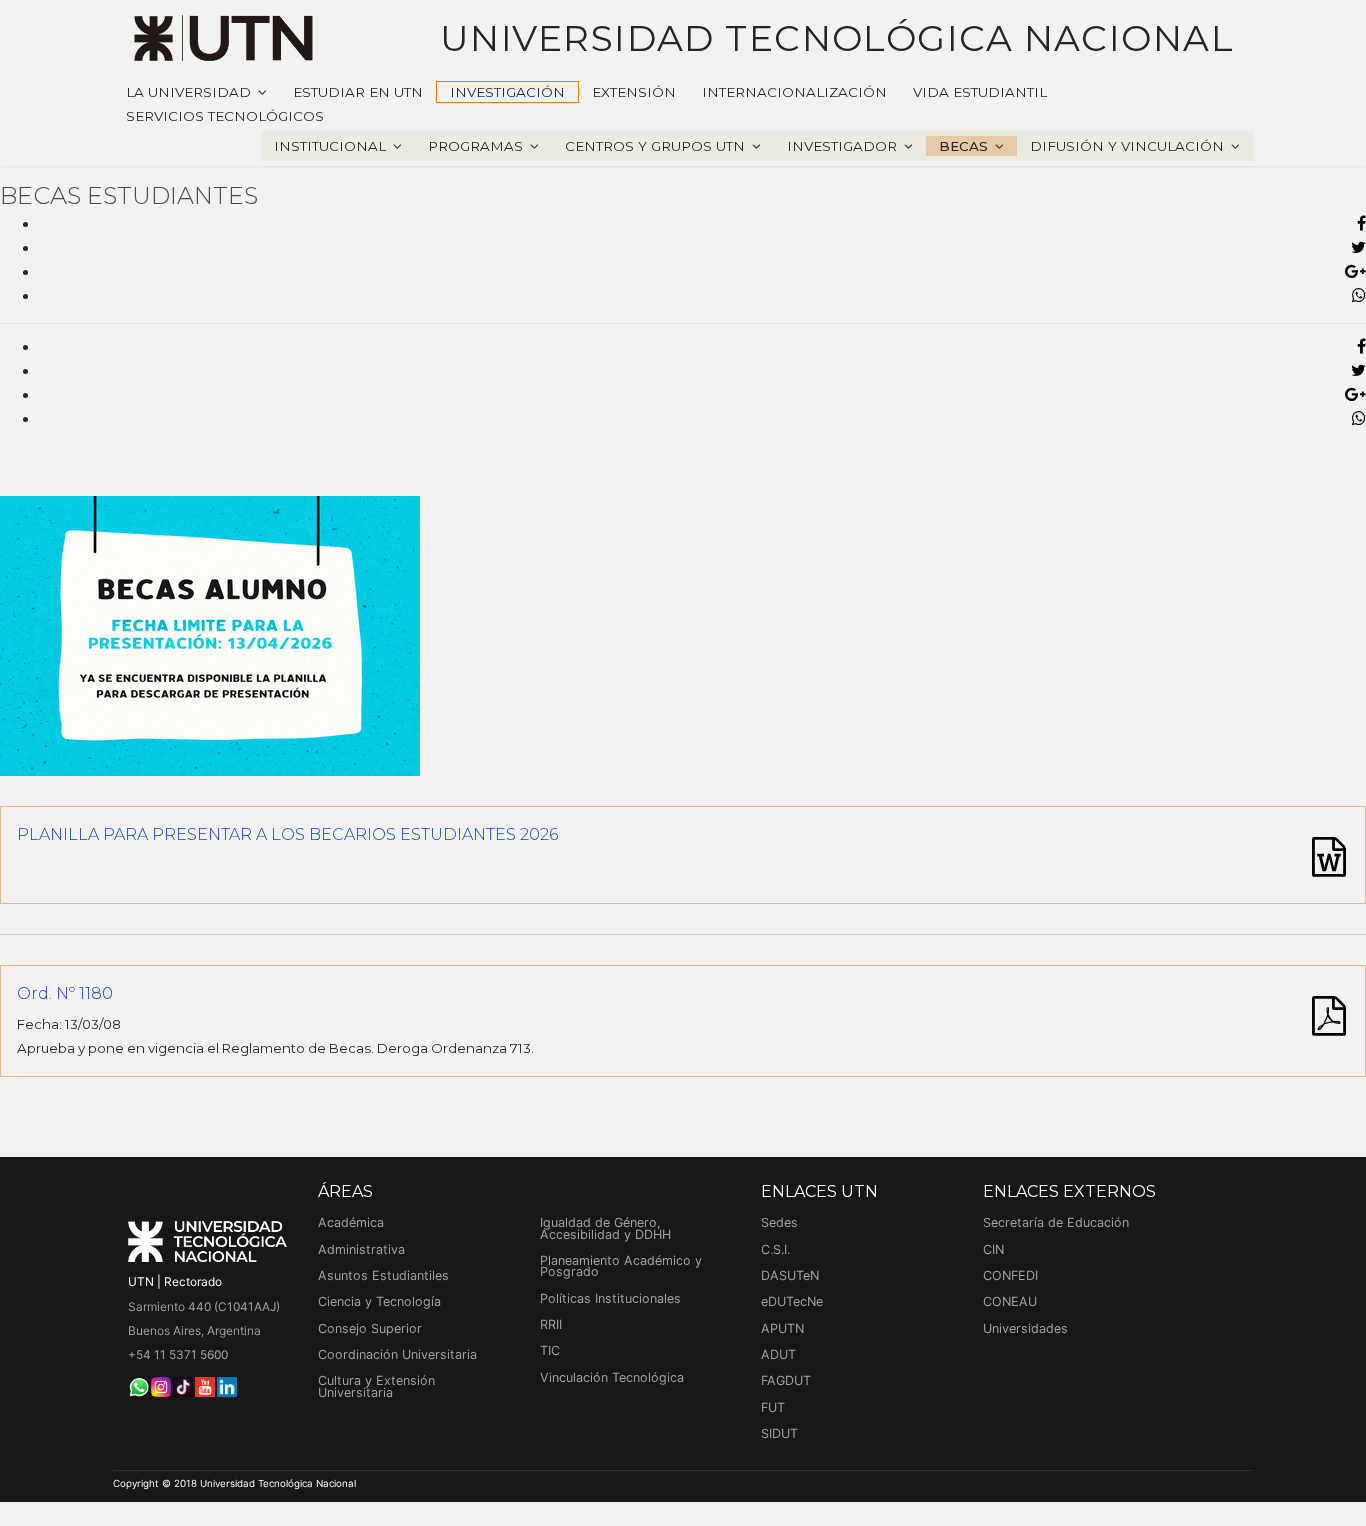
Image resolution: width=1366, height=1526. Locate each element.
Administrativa (361, 1249)
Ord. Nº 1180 (65, 993)
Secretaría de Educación (1056, 1222)
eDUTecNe (792, 1301)
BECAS (963, 146)
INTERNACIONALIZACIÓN (794, 92)
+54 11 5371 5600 (178, 1354)
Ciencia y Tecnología (379, 1301)
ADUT (778, 1354)
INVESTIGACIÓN (507, 92)
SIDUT (779, 1433)
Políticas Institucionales (610, 1298)
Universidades (1025, 1328)
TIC (550, 1350)
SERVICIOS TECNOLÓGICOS (225, 116)
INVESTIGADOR (842, 146)
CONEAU (1010, 1301)
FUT (773, 1407)
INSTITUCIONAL (330, 146)
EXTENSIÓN (634, 92)
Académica (351, 1222)
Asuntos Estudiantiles (383, 1275)
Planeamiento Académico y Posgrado (621, 1266)
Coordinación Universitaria (397, 1354)
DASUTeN (790, 1275)
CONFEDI (1010, 1275)
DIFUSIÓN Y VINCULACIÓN (1127, 146)
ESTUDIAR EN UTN (358, 92)
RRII (551, 1324)
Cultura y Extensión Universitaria (376, 1386)
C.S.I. (775, 1249)
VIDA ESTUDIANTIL (980, 92)
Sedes (779, 1222)
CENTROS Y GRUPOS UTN (655, 146)
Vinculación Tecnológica (612, 1377)
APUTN (782, 1328)
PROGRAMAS (475, 146)
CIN (993, 1249)
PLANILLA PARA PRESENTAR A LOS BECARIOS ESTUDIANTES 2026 (287, 834)
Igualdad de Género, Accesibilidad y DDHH (605, 1228)
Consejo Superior (370, 1328)
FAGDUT (786, 1380)
